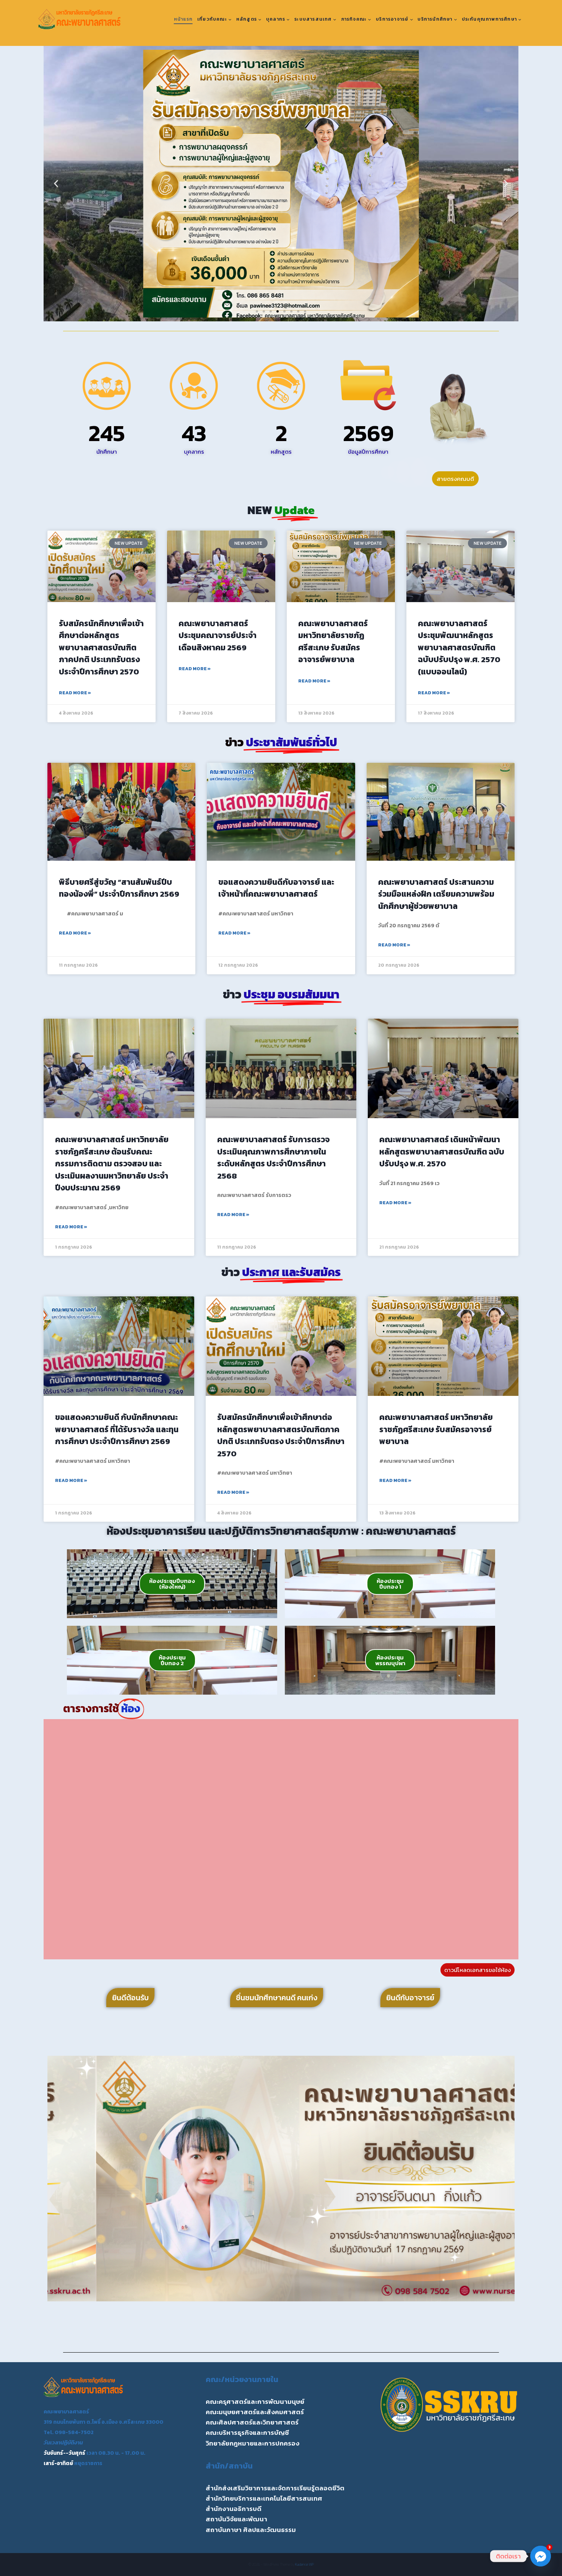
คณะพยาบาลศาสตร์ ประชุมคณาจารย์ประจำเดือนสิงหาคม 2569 (218, 635)
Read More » (75, 693)
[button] (56, 184)
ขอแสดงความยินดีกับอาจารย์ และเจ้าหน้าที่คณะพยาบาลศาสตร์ (276, 888)
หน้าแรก (183, 19)
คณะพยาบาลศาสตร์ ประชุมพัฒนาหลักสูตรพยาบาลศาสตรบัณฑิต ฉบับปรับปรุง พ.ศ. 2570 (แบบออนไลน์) (459, 647)
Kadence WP (305, 2564)
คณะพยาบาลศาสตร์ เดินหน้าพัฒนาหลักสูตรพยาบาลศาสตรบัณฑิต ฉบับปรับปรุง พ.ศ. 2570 (442, 1151)
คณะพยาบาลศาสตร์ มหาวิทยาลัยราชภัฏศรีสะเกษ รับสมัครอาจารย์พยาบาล (333, 642)
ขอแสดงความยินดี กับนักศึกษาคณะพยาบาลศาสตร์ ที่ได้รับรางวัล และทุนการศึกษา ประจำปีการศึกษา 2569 (117, 1429)
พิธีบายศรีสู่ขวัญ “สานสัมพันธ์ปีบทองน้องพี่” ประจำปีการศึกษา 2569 (119, 888)
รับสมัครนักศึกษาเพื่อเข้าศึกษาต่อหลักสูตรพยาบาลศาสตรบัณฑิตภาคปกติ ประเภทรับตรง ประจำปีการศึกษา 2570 (101, 647)
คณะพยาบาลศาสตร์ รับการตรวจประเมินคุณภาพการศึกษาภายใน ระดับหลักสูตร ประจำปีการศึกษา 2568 (273, 1158)
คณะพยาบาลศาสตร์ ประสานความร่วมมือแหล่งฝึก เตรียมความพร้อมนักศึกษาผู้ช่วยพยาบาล (436, 894)
